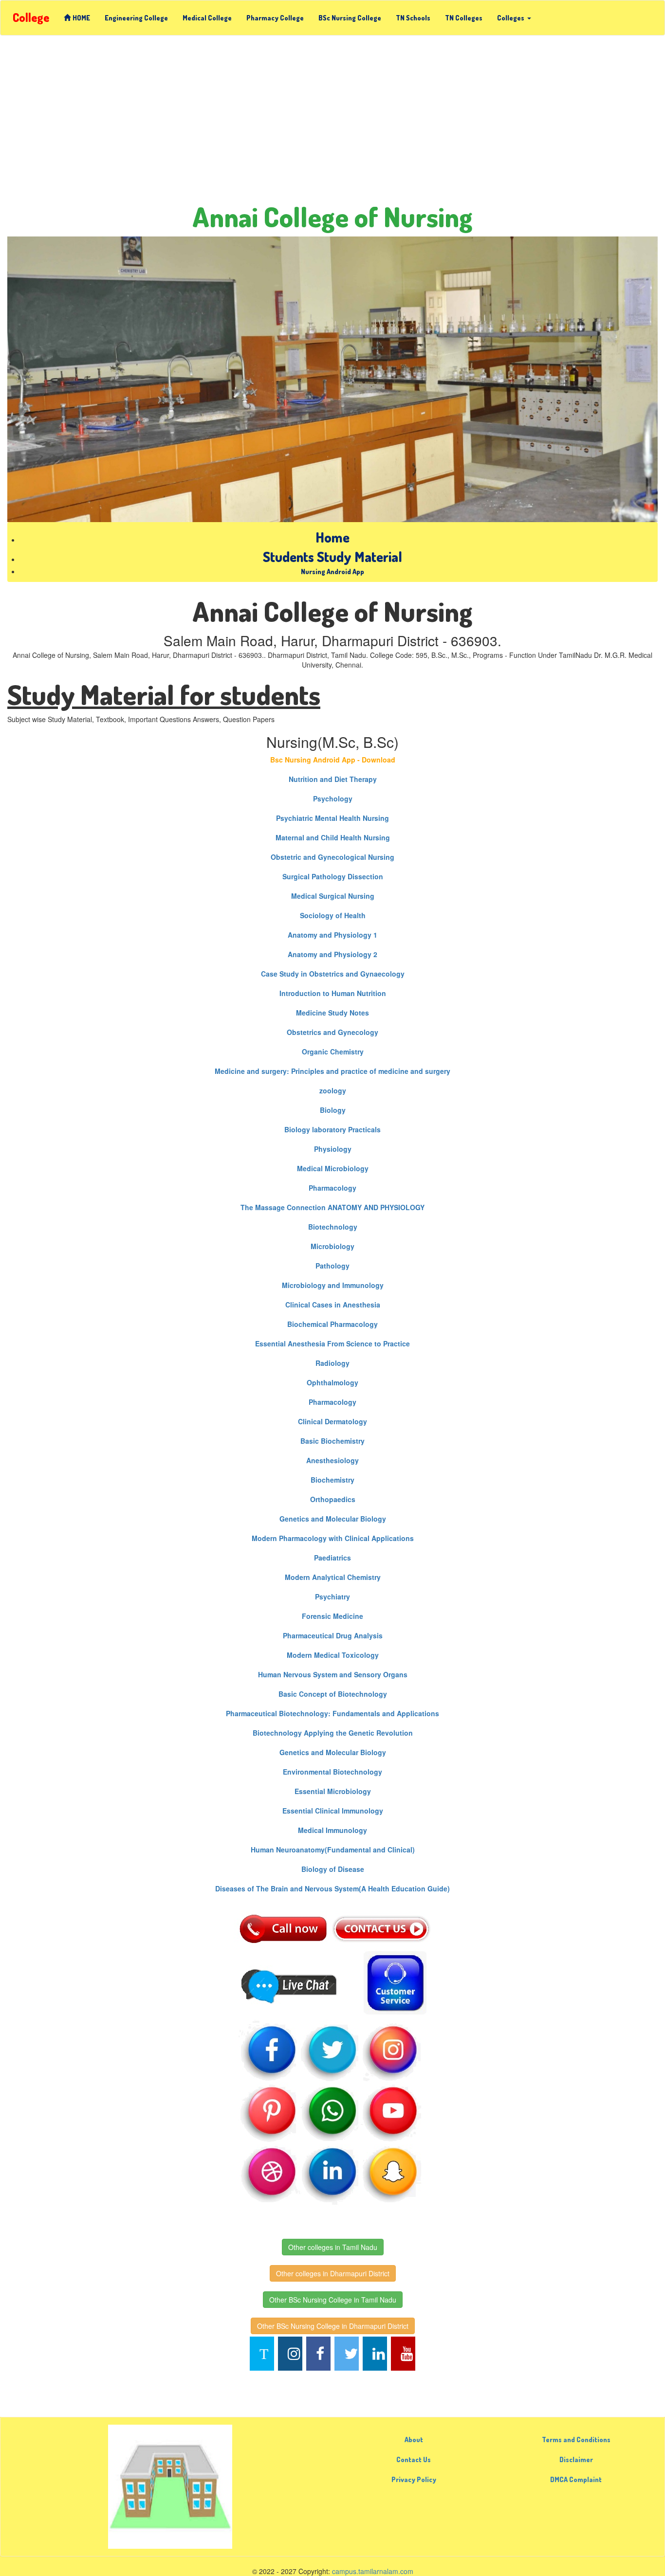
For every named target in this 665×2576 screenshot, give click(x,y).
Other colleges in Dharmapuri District (333, 2273)
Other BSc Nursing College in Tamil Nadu (333, 2300)
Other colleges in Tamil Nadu (333, 2247)
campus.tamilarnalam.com (373, 2571)
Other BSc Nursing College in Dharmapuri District (333, 2326)
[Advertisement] (332, 113)
